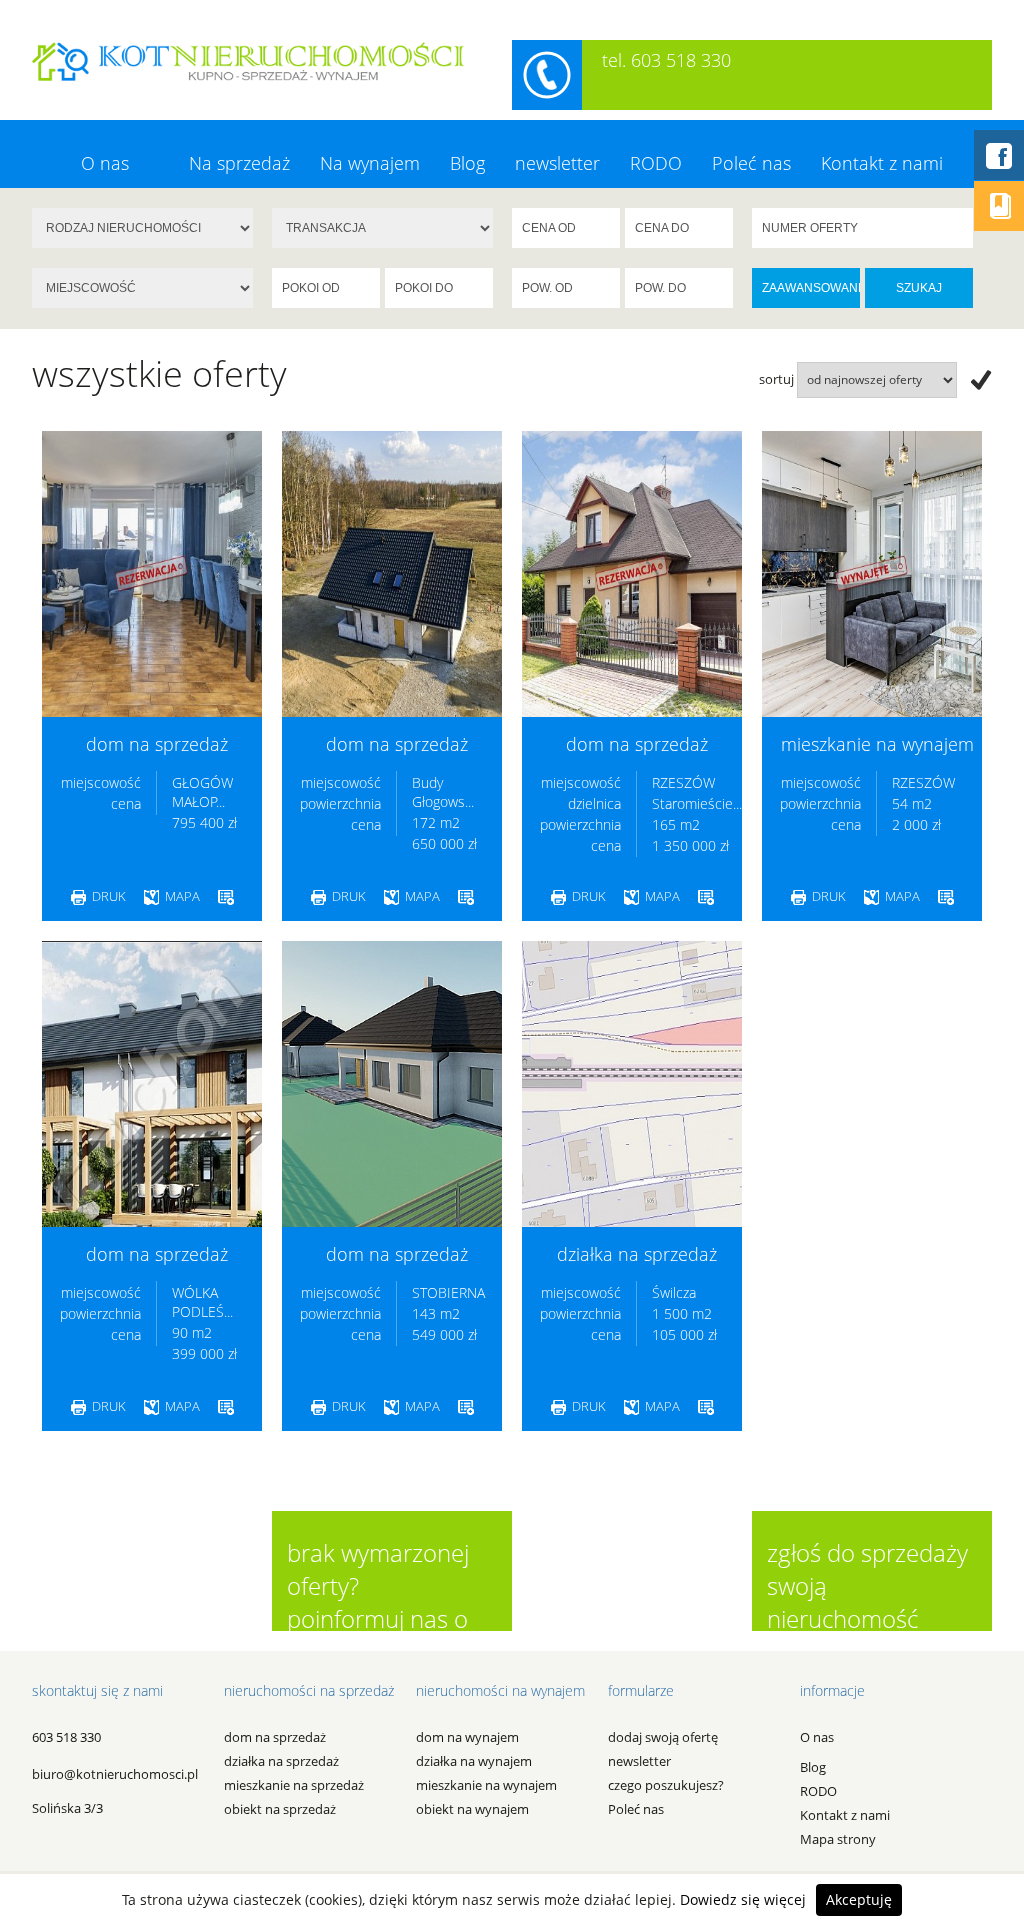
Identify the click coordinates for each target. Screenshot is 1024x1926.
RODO (656, 163)
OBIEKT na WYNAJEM (472, 1809)
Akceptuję (859, 1899)
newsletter (557, 163)
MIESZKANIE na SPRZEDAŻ (294, 1785)
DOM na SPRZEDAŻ (275, 1737)
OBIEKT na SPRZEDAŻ (280, 1809)
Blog (467, 163)
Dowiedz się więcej (743, 1899)
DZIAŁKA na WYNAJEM (474, 1761)
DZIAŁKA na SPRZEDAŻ (281, 1761)
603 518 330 (66, 1737)
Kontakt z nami (882, 163)
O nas (105, 163)
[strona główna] (248, 60)
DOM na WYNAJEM (467, 1737)
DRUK (107, 896)
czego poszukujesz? (666, 1785)
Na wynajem (370, 163)
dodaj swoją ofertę (663, 1737)
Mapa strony (838, 1839)
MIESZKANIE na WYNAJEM (486, 1785)
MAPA (181, 896)
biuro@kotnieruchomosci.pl (115, 1774)
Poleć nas (751, 163)
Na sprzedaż (239, 163)
